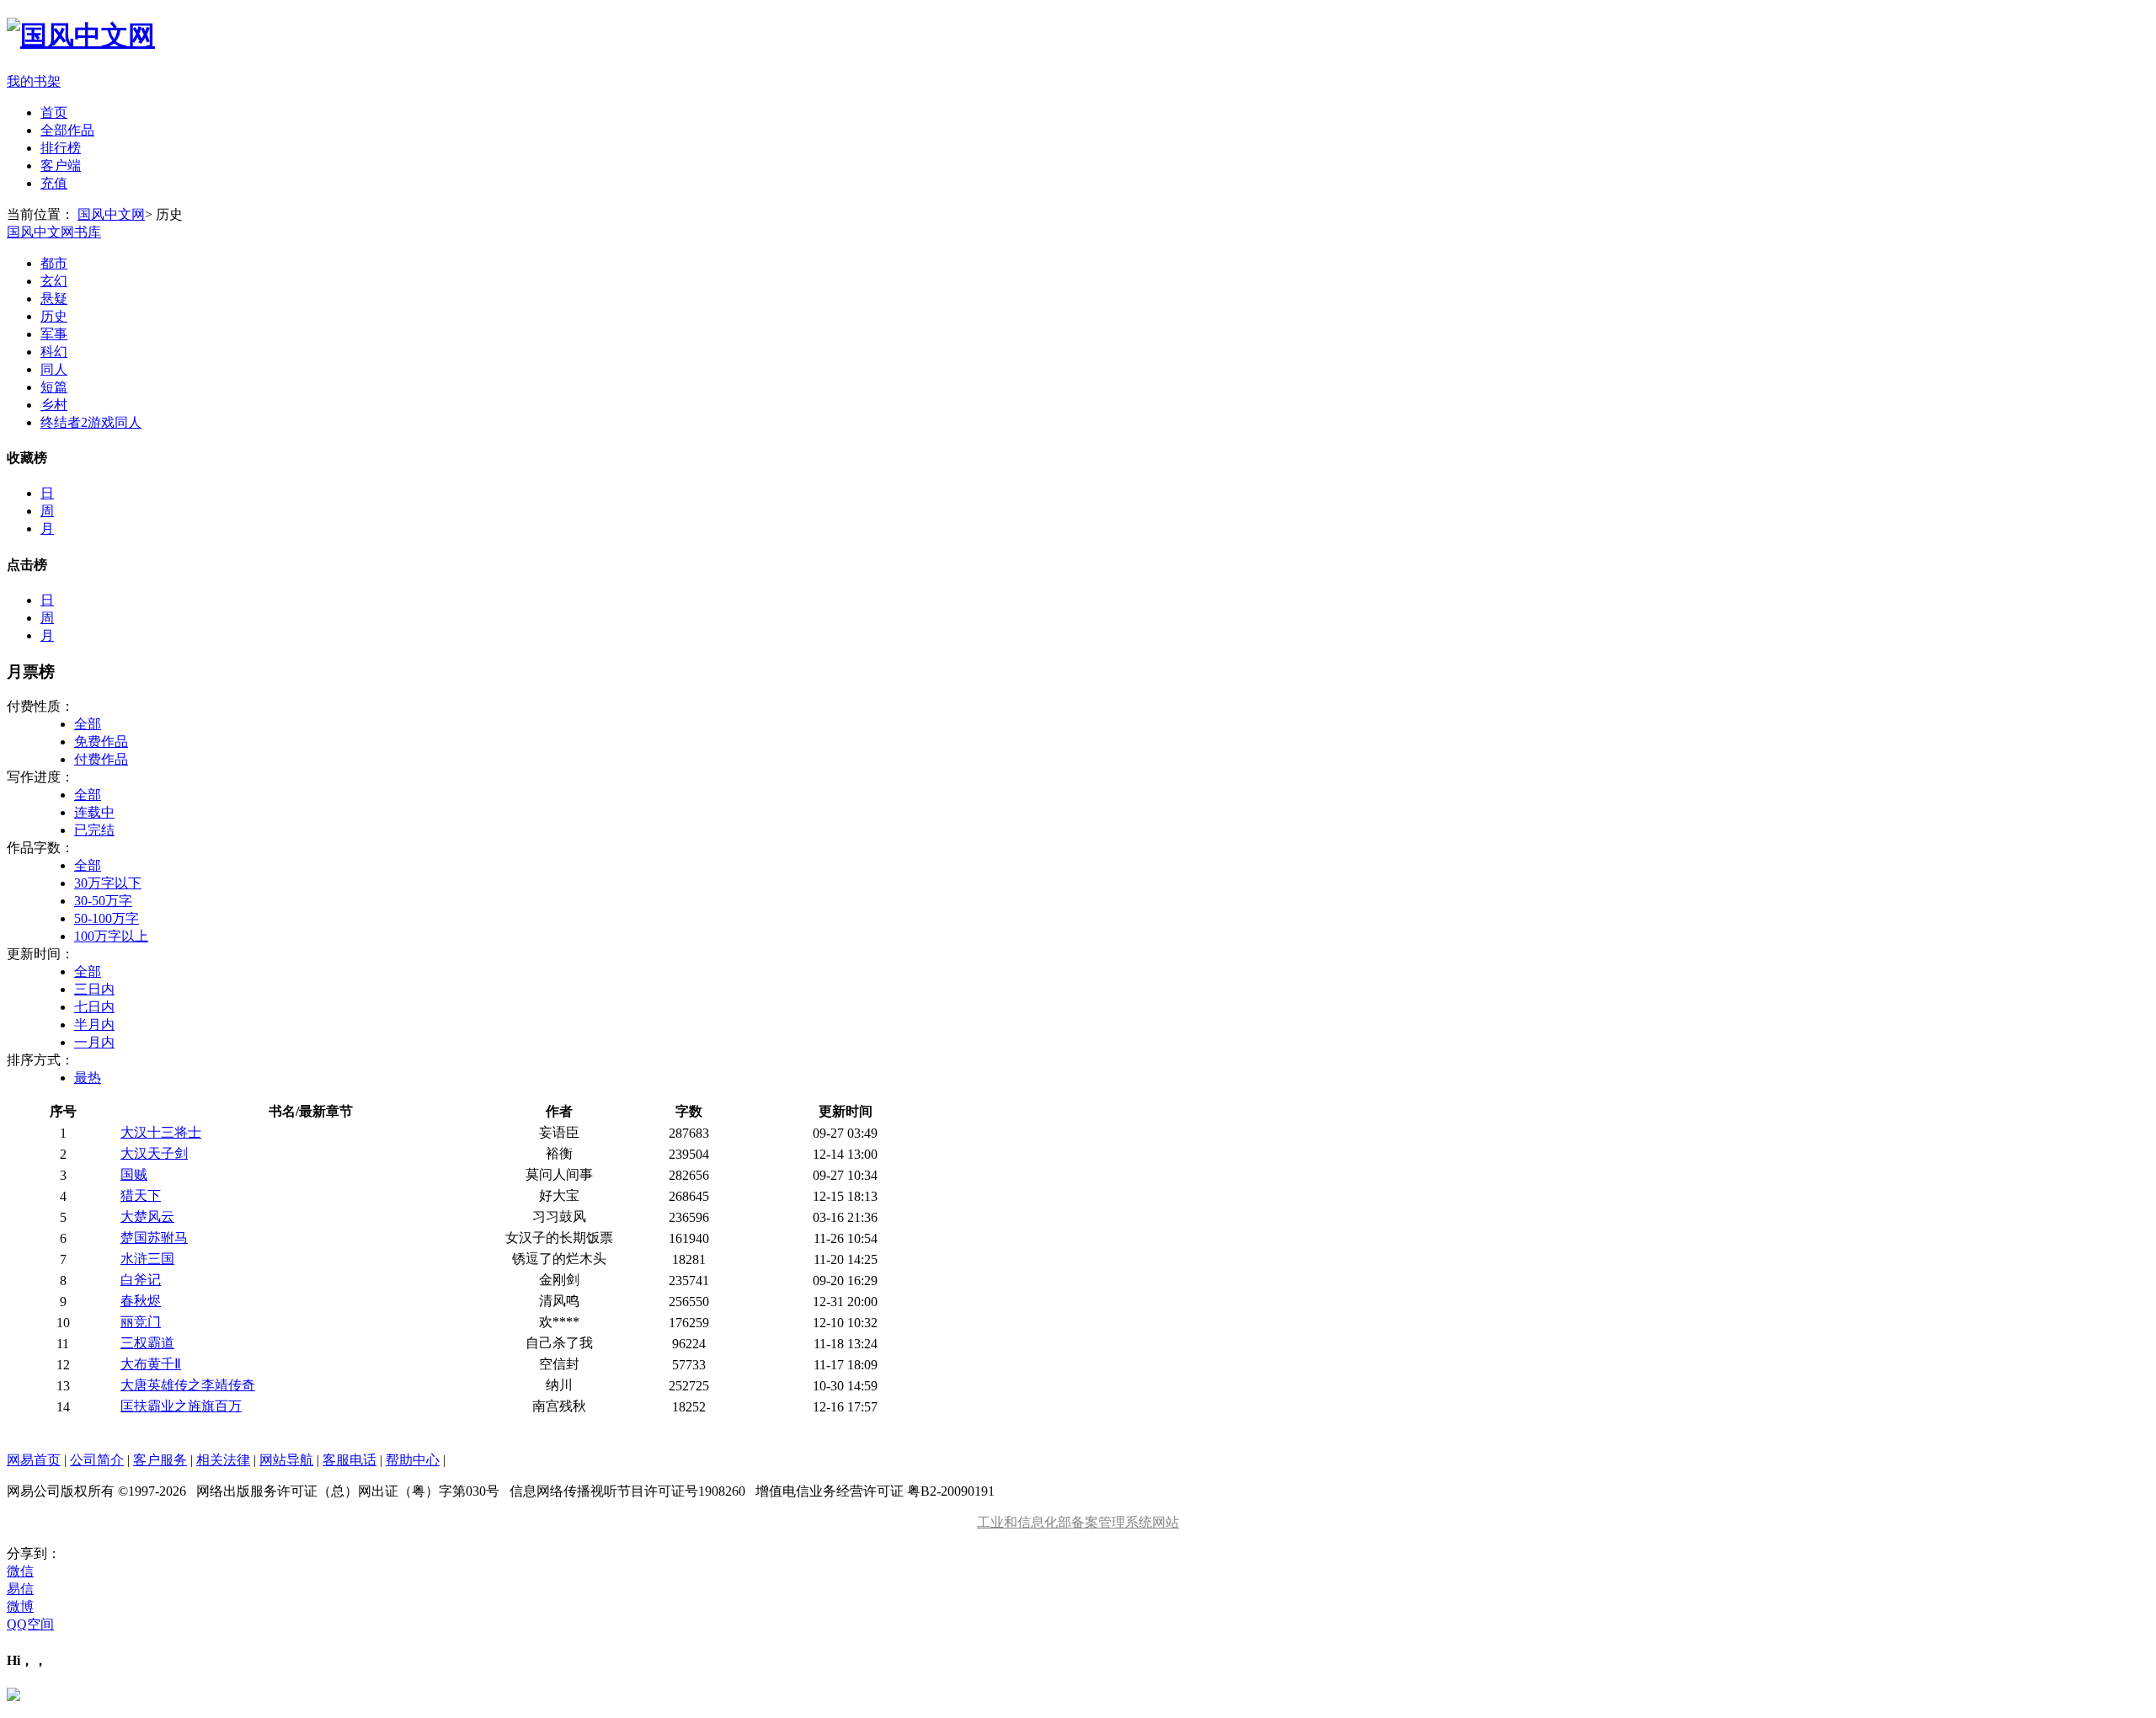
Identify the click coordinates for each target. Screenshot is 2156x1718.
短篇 (54, 387)
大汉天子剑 (154, 1153)
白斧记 (141, 1280)
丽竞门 (141, 1322)
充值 (54, 183)
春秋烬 (141, 1301)
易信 (20, 1589)
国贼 (134, 1174)
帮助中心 (413, 1460)
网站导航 (286, 1460)
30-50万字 (103, 901)
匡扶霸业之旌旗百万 (181, 1406)
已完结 (94, 830)
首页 (54, 112)
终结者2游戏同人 (91, 422)
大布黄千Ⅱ (151, 1364)
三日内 (94, 989)
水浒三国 (147, 1259)
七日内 (94, 1007)
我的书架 (34, 81)
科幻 (54, 352)
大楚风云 (147, 1216)
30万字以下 (108, 883)
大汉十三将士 (161, 1132)
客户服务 (160, 1460)
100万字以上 (111, 936)
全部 (88, 724)
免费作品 (101, 742)
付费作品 (101, 759)
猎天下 (141, 1195)
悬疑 (54, 299)
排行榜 (61, 148)
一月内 (94, 1042)
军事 (54, 334)
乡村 (54, 405)
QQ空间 (30, 1624)
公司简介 (97, 1460)
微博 (20, 1606)
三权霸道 (147, 1343)
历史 (54, 316)
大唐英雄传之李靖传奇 (188, 1385)
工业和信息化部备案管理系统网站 (1078, 1522)
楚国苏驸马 (154, 1238)
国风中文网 (111, 214)
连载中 (94, 812)
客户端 (61, 165)
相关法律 (223, 1460)
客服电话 (350, 1460)
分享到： (34, 1553)
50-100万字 (107, 918)
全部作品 (67, 130)
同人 (54, 369)
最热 (88, 1078)
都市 (54, 263)
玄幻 (54, 281)
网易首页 (34, 1460)
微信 (20, 1571)
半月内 (94, 1024)
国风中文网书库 (54, 232)
